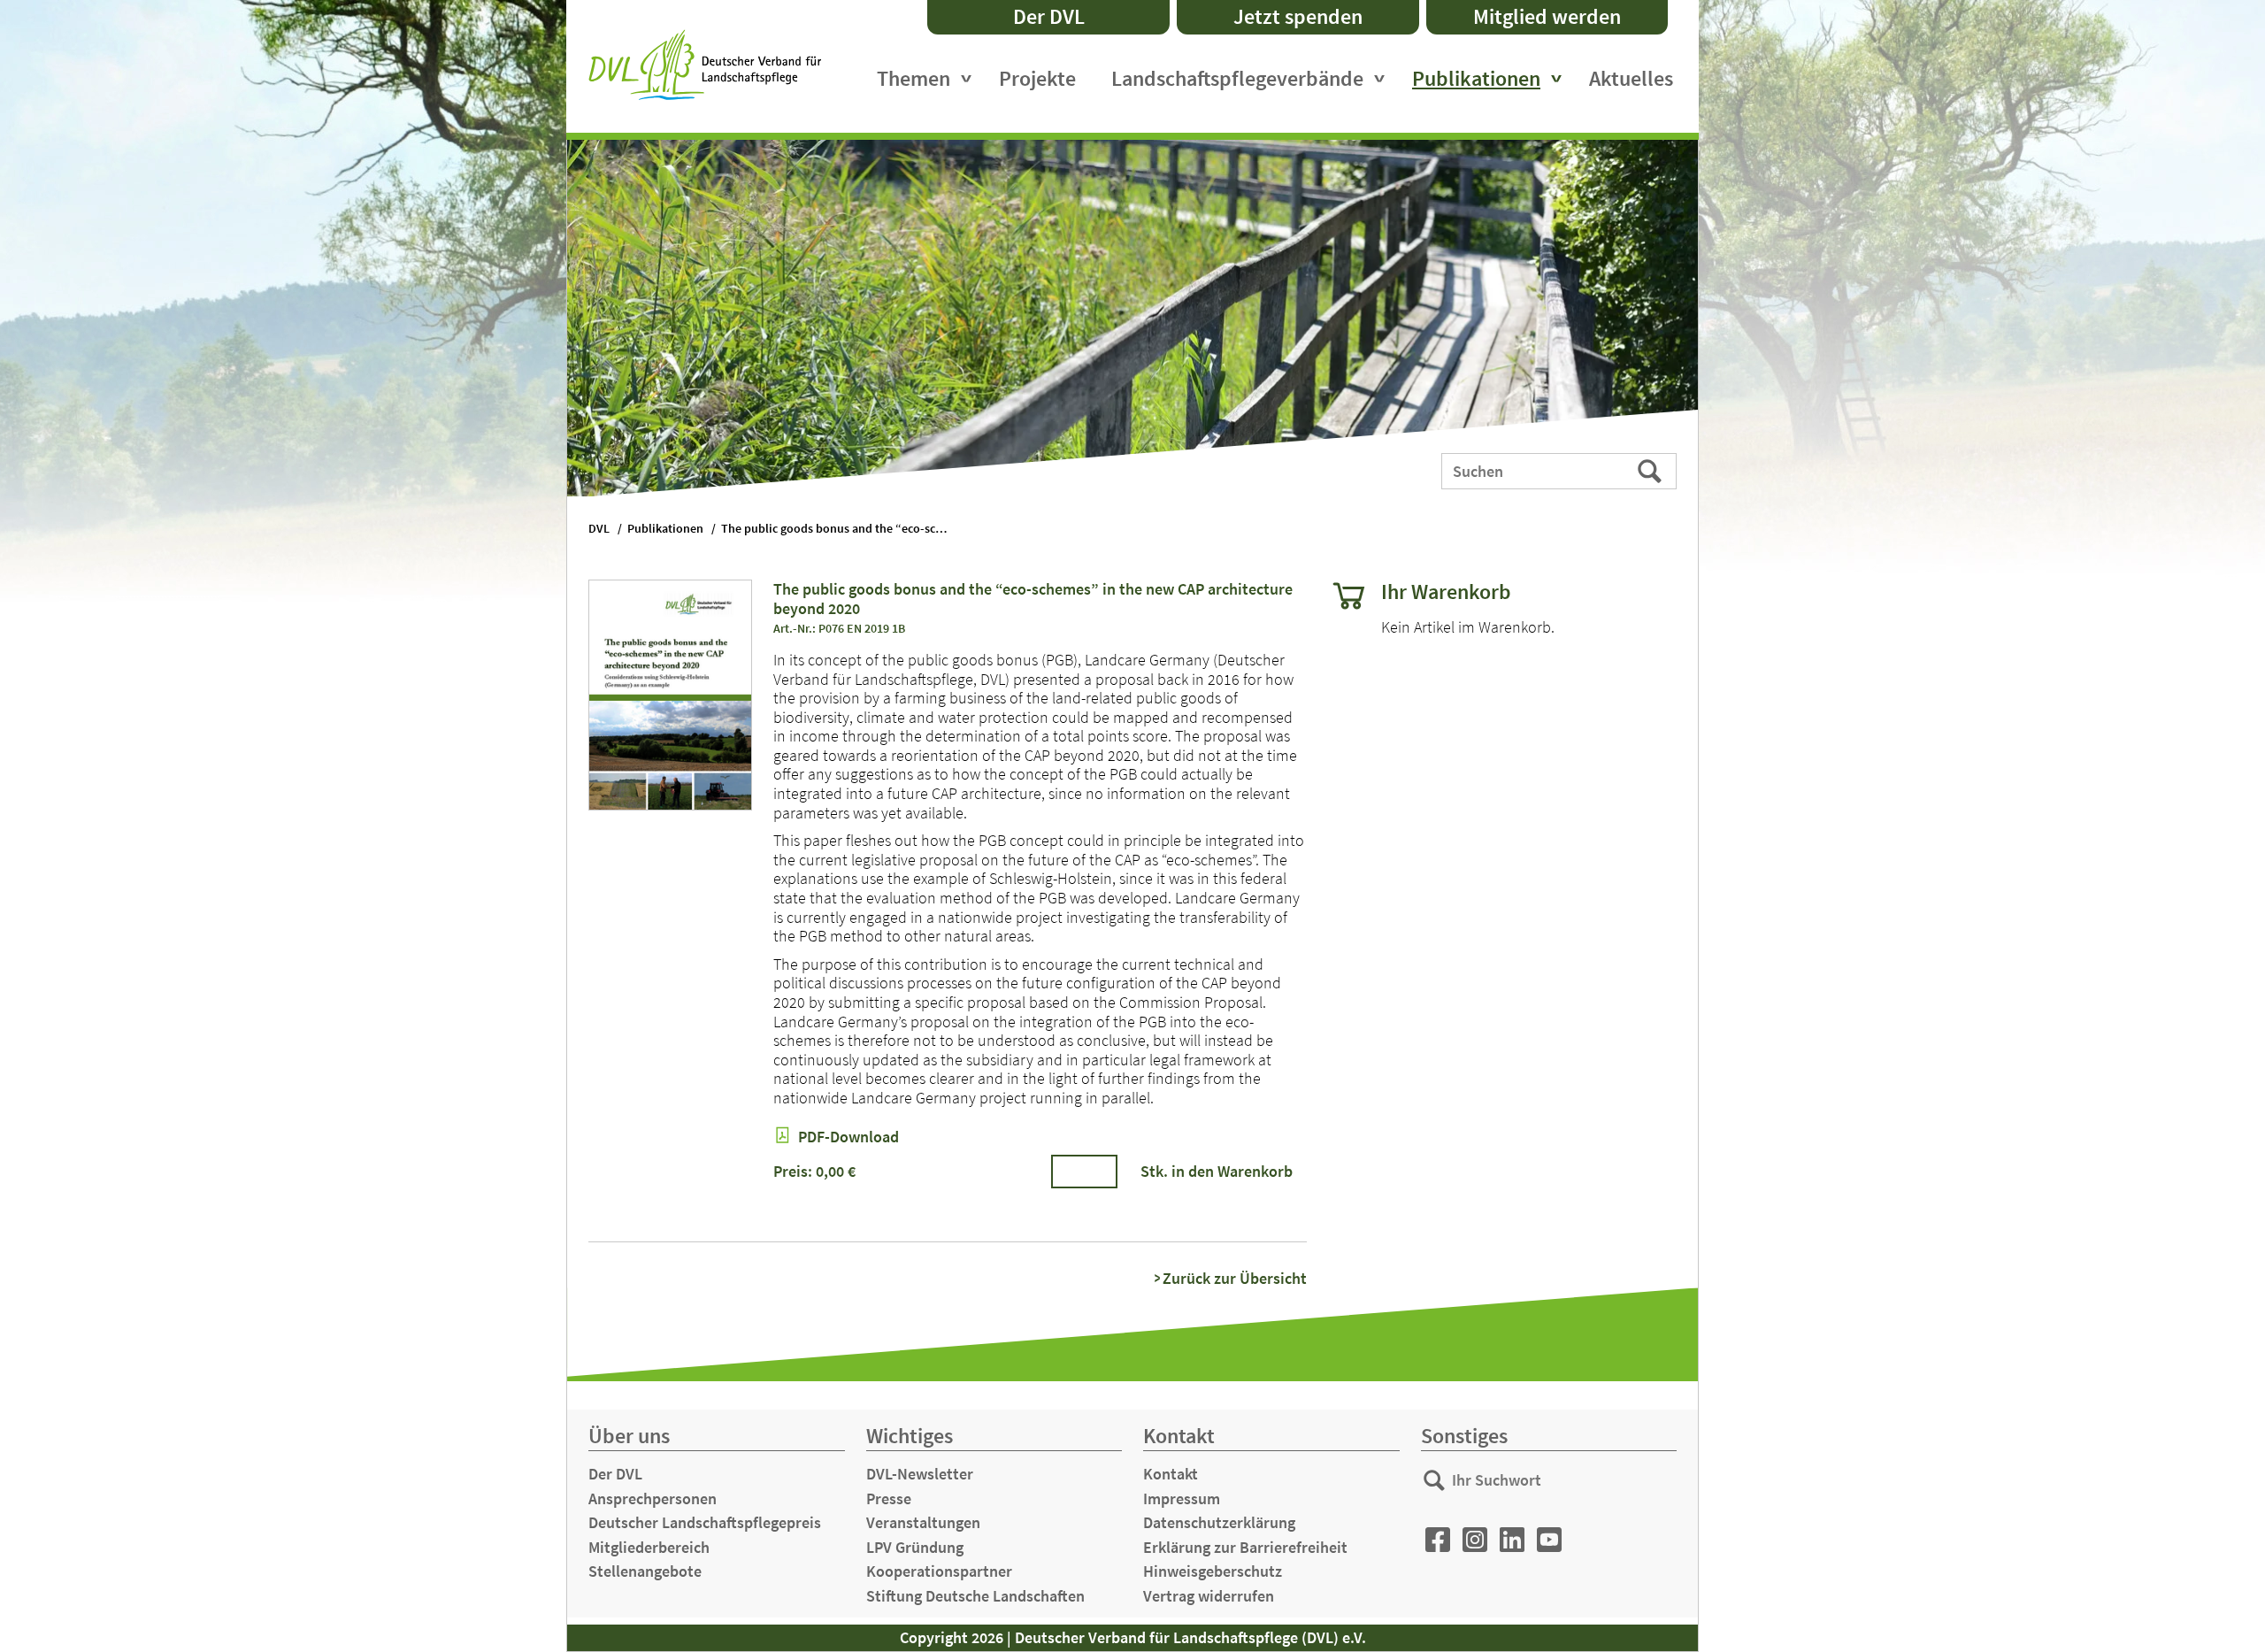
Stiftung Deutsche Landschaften (975, 1596)
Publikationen (1476, 78)
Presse (889, 1498)
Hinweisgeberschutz (1213, 1571)
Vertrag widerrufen (1209, 1596)
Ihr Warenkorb (1446, 592)
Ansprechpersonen (653, 1498)
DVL (599, 529)
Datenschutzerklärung (1219, 1522)
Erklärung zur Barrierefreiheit (1245, 1547)
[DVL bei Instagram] (1475, 1540)
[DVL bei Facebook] (1438, 1540)
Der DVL (1049, 16)
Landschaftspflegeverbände (1237, 78)
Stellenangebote (645, 1571)
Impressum (1182, 1498)
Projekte (1037, 78)
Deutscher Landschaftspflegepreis (705, 1522)
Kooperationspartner (939, 1571)
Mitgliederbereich (649, 1547)
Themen (914, 78)
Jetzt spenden (1298, 16)
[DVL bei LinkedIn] (1512, 1540)
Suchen (1651, 470)
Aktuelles (1631, 78)
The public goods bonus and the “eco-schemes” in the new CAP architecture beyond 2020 (845, 529)
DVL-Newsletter (920, 1474)
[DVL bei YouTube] (1549, 1540)
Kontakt (1171, 1474)
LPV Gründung (915, 1547)
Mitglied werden (1547, 16)
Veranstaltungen (923, 1522)
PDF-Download (847, 1137)
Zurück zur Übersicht (1235, 1279)
